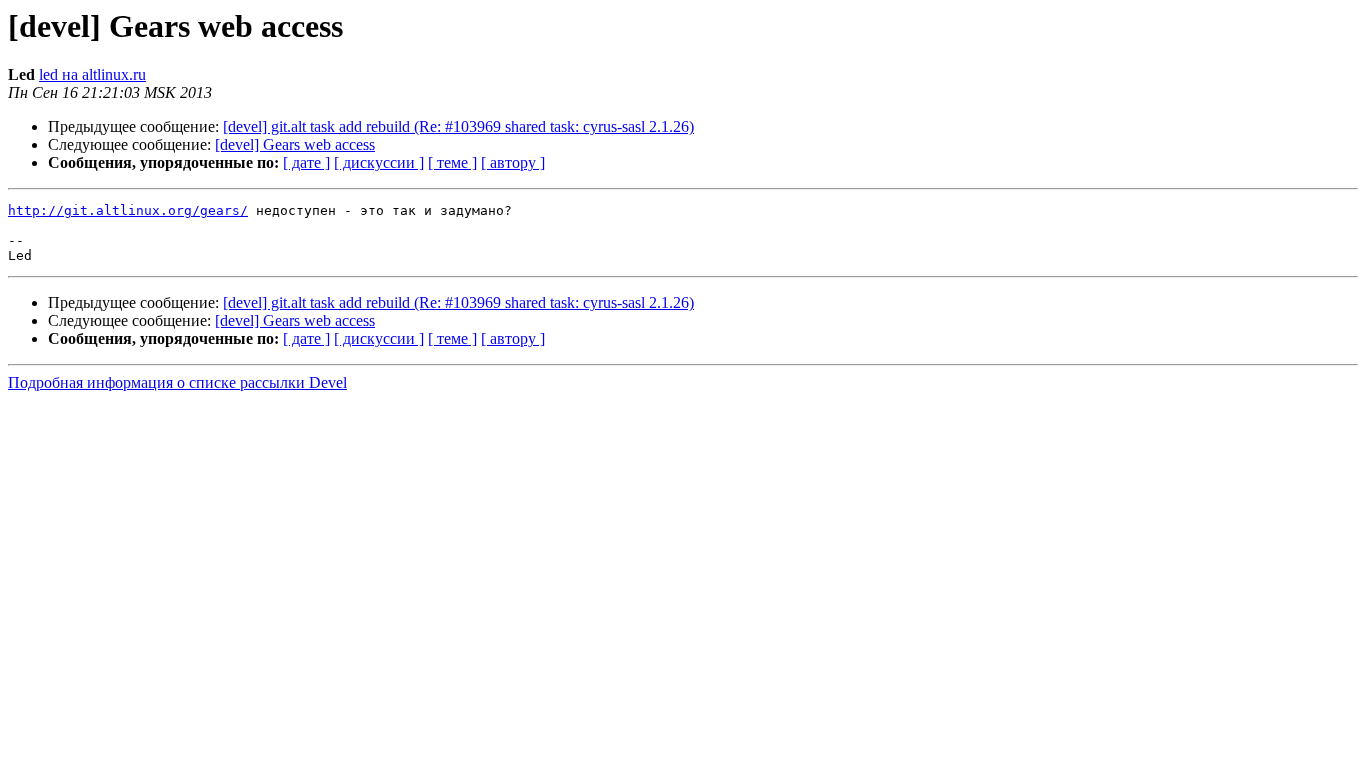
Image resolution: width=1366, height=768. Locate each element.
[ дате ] (306, 162)
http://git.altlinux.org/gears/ (128, 210)
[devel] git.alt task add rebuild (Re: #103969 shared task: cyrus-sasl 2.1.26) (458, 126)
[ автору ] (513, 162)
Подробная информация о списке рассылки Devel (177, 382)
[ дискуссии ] (379, 162)
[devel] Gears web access (295, 144)
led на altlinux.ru (92, 74)
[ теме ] (452, 162)
